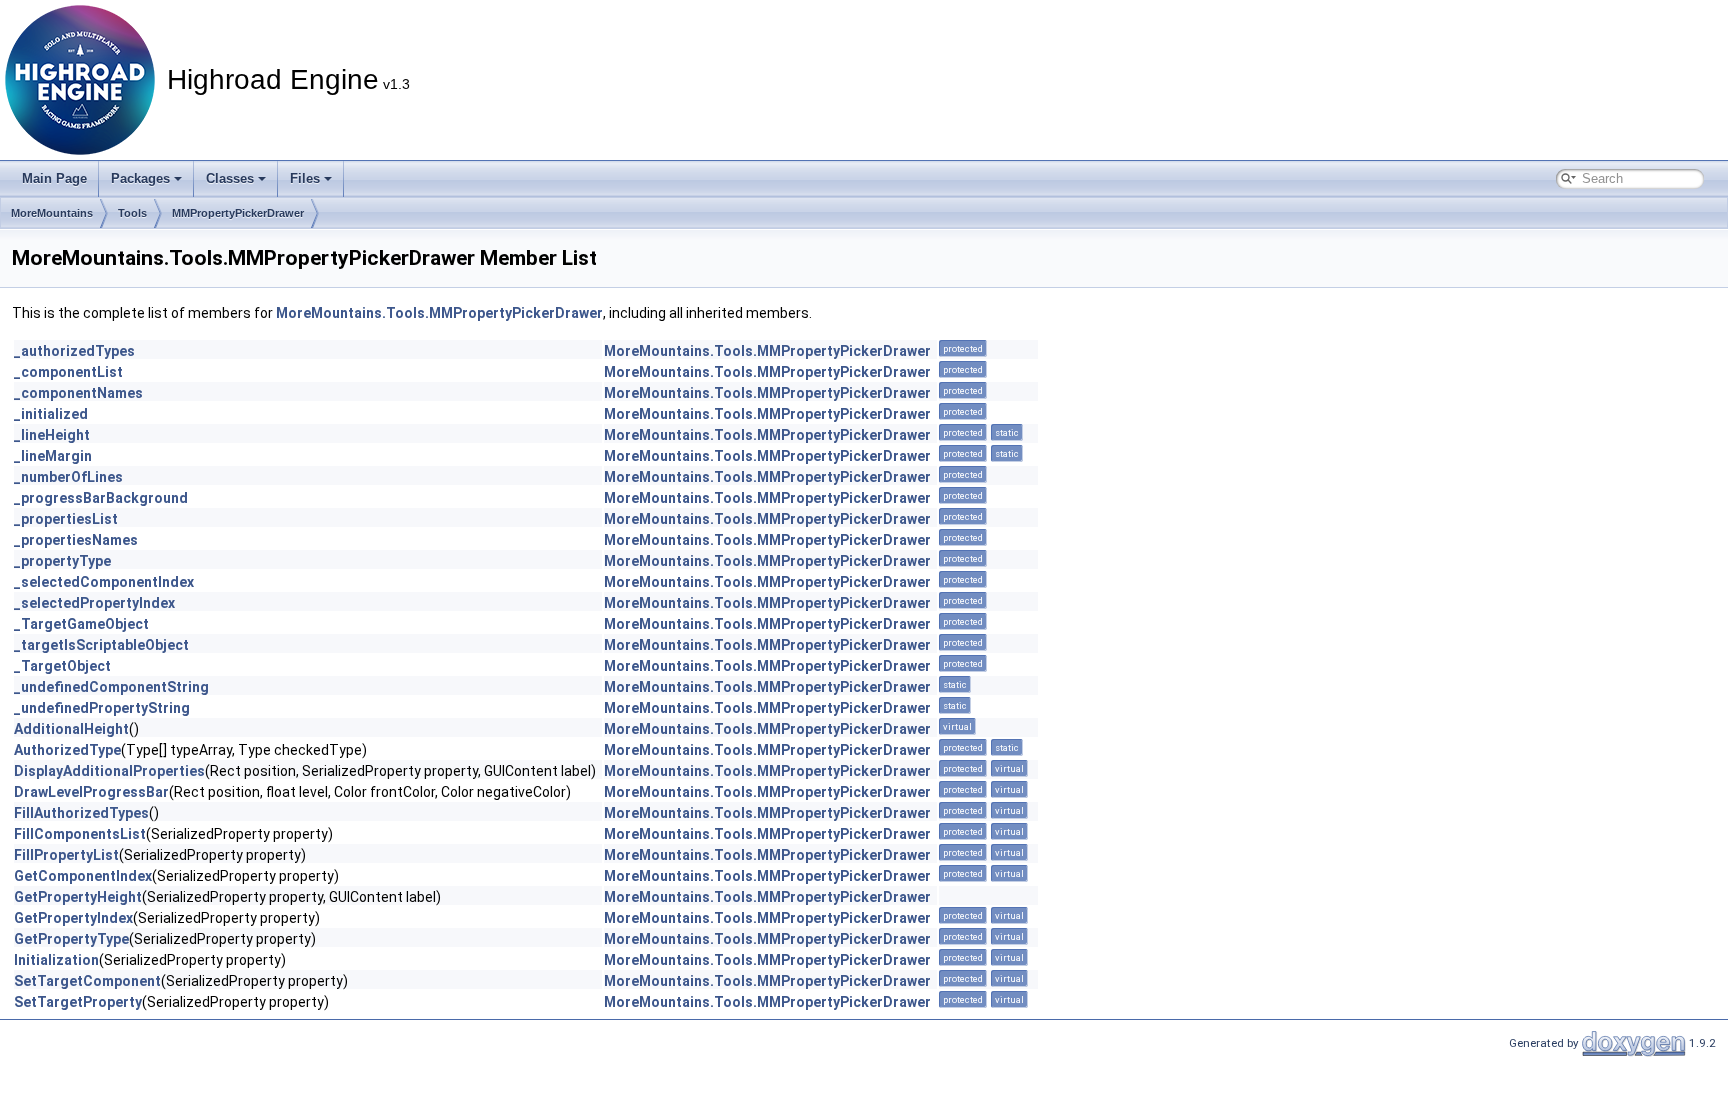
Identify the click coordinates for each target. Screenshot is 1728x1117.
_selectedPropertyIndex (94, 603)
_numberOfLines (68, 477)
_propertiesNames (76, 540)
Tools (132, 213)
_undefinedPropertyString (102, 708)
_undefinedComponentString (111, 687)
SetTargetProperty (78, 1002)
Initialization (56, 960)
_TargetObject (62, 666)
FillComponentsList (80, 834)
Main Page (54, 178)
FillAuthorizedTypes (81, 813)
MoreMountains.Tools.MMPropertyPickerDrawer (439, 313)
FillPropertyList (66, 855)
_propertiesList (66, 519)
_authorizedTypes (74, 351)
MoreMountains (52, 213)
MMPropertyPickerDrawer (238, 213)
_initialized (51, 414)
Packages (140, 178)
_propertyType (62, 561)
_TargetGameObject (81, 624)
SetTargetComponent (87, 981)
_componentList (68, 372)
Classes (230, 178)
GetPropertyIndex (73, 918)
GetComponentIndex (83, 876)
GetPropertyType (71, 939)
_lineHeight (52, 435)
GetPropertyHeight (78, 897)
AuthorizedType (67, 750)
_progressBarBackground (101, 498)
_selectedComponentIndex (104, 582)
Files (305, 178)
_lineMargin (53, 456)
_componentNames (78, 393)
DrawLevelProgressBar (91, 792)
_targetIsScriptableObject (101, 645)
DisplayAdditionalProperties (109, 771)
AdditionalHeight (71, 729)
